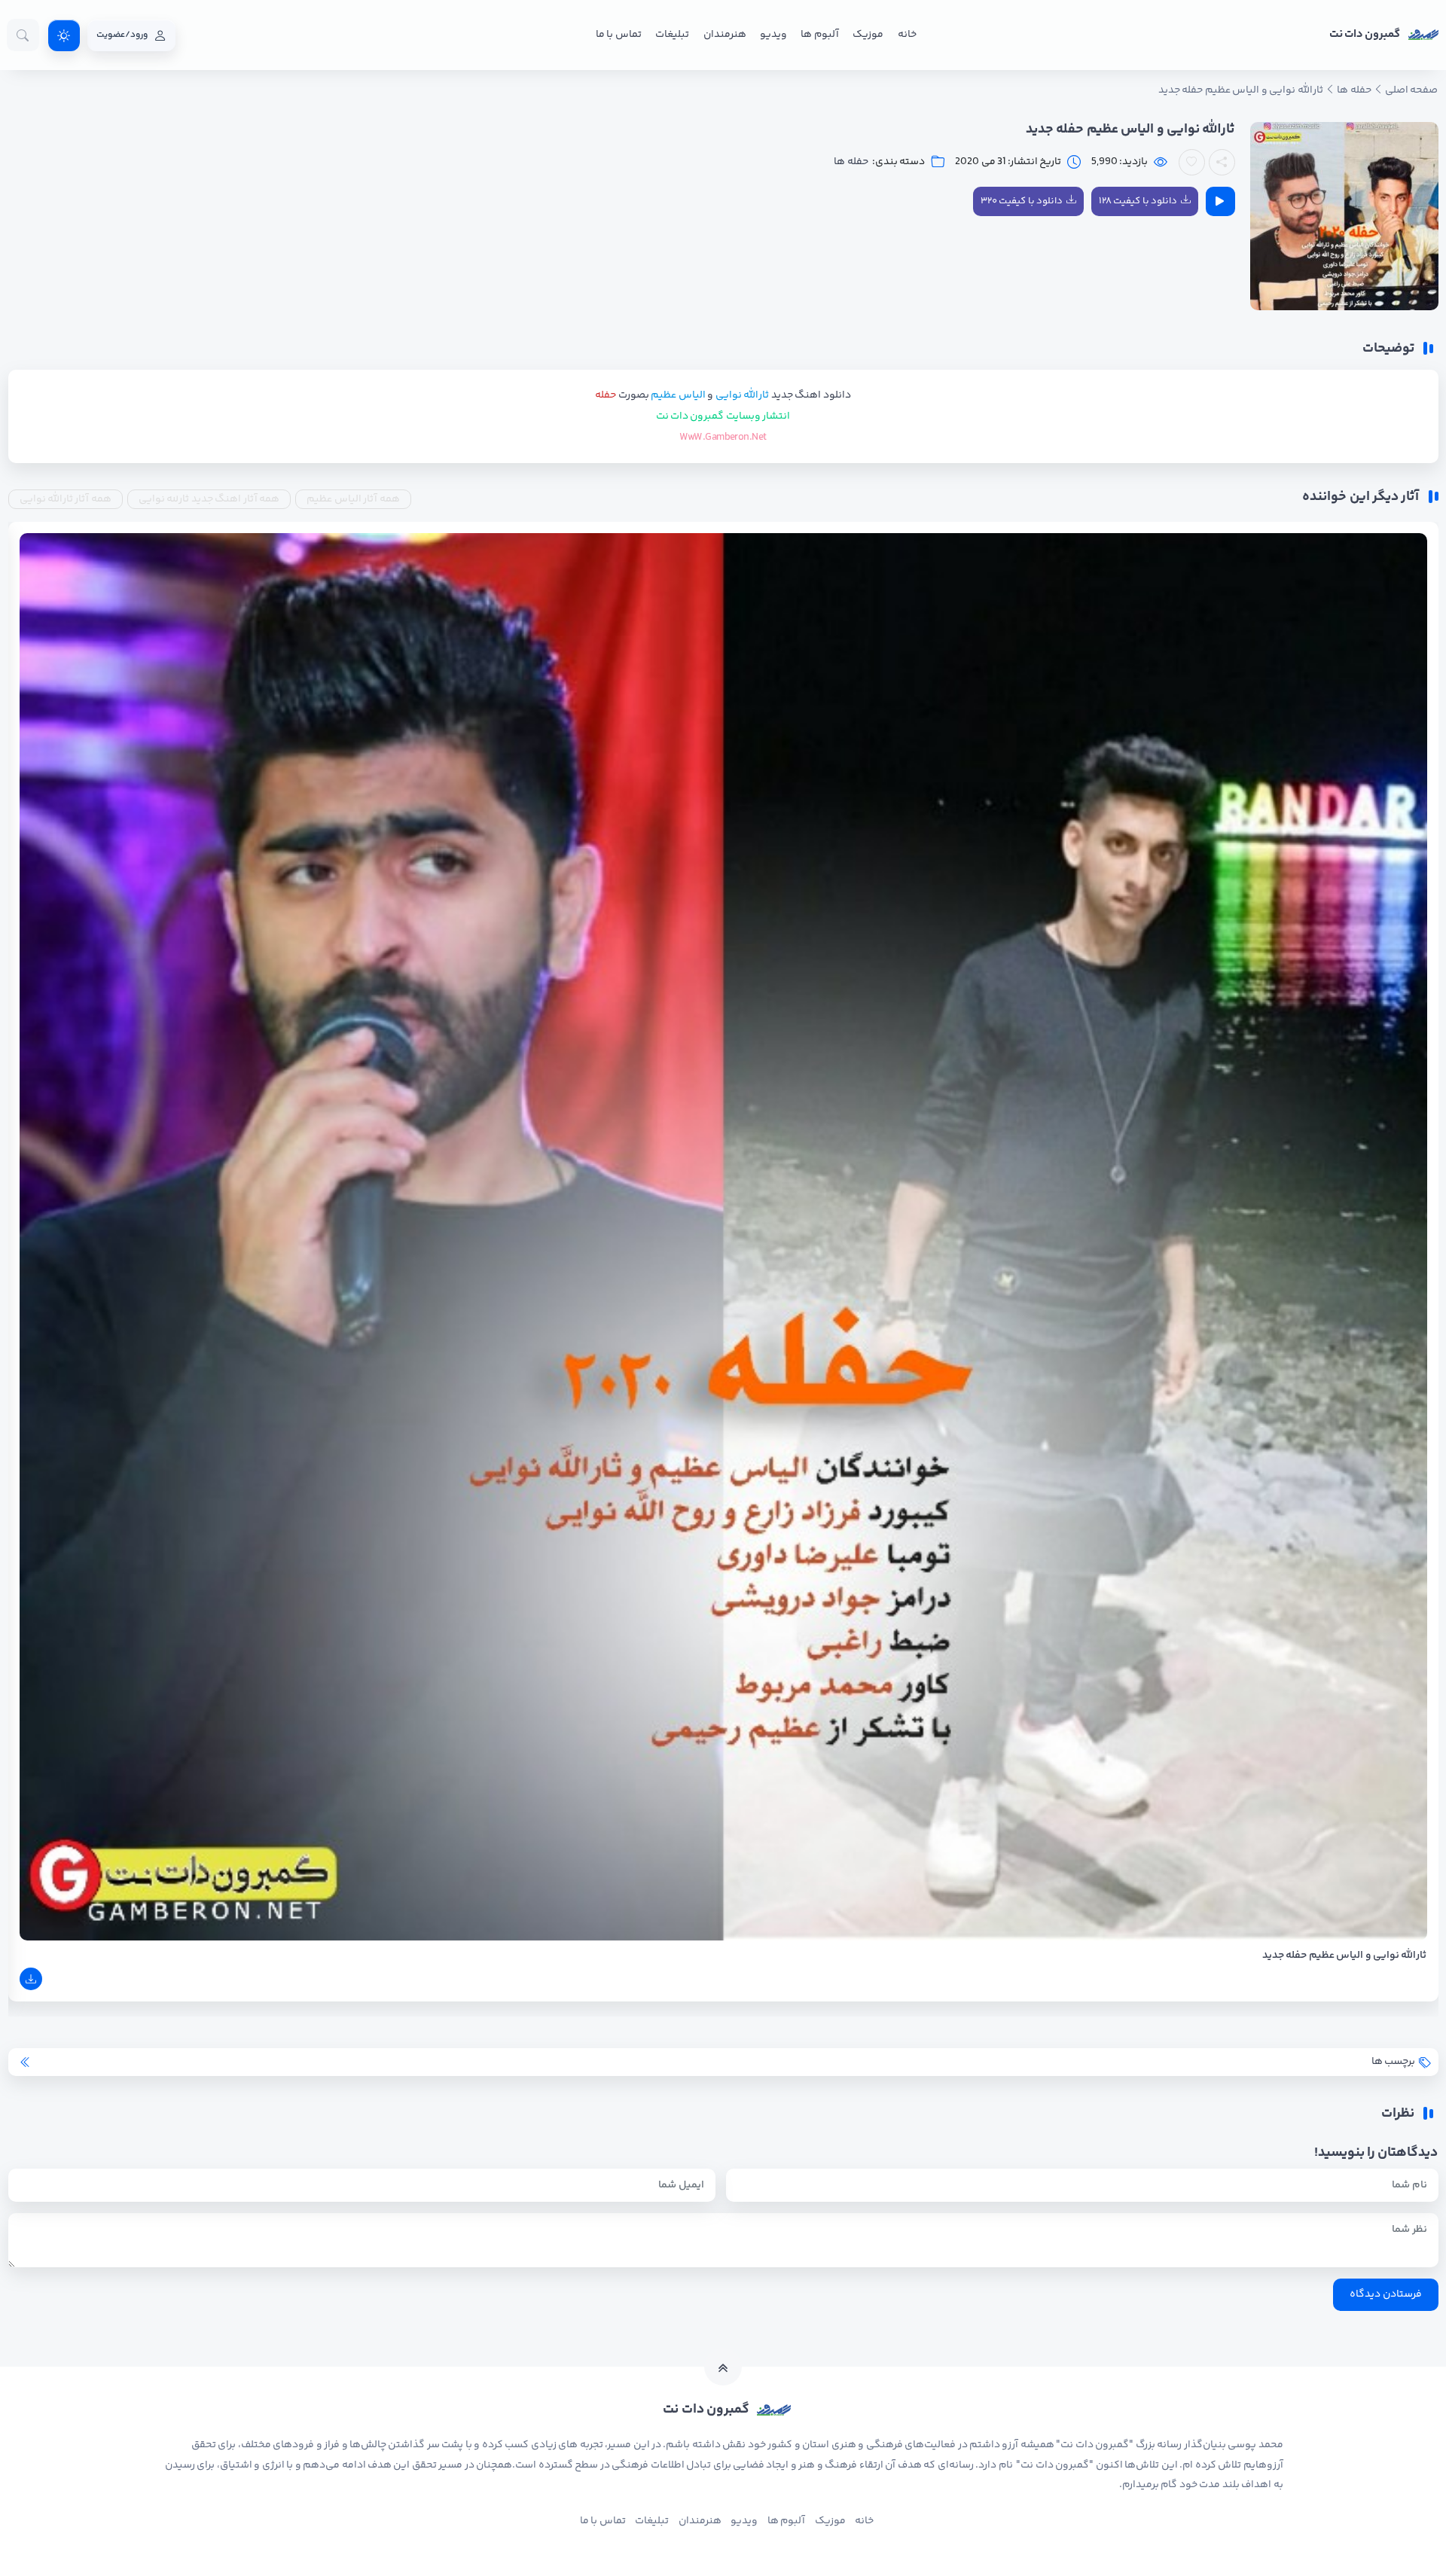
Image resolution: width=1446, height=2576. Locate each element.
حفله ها (851, 162)
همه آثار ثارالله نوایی (66, 499)
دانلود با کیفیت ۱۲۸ (1138, 201)
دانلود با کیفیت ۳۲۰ (1022, 201)
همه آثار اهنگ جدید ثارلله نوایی (209, 499)
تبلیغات (672, 35)
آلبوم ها (819, 35)
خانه (907, 35)
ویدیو (773, 35)
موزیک (868, 35)
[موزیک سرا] (64, 35)
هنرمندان (725, 35)
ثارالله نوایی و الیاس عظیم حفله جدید (1345, 1956)
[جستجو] (23, 35)
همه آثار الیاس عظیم (353, 499)
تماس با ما (619, 35)
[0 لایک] (1192, 162)
